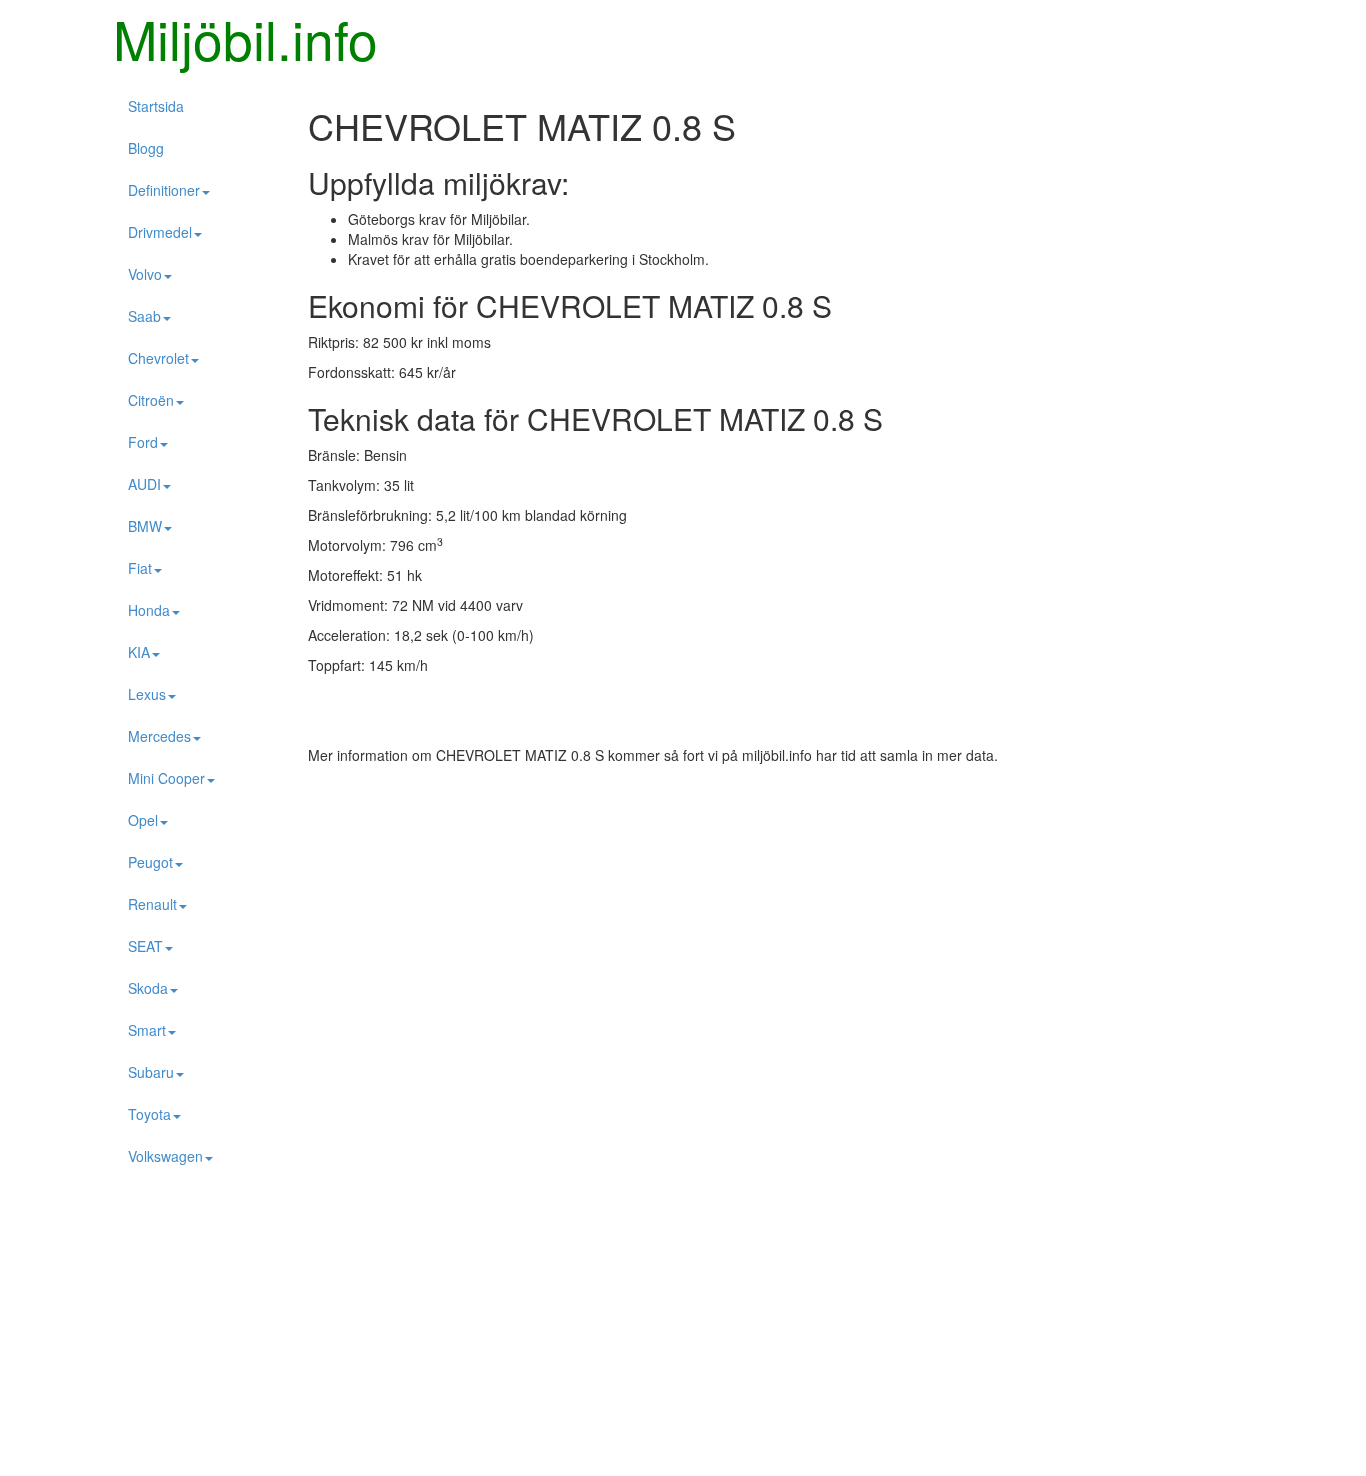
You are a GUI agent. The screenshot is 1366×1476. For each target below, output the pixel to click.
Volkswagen (165, 1156)
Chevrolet (158, 358)
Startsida (156, 106)
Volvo (145, 274)
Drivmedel (160, 232)
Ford (143, 442)
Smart (147, 1030)
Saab (144, 316)
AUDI (144, 484)
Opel (143, 820)
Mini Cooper (166, 778)
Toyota (149, 1114)
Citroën (151, 400)
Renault (152, 904)
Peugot (150, 862)
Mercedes (159, 736)
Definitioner (164, 190)
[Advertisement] (683, 925)
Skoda (148, 988)
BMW (145, 526)
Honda (149, 610)
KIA (139, 652)
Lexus (147, 694)
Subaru (151, 1072)
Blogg (146, 148)
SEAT (145, 946)
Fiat (140, 568)
